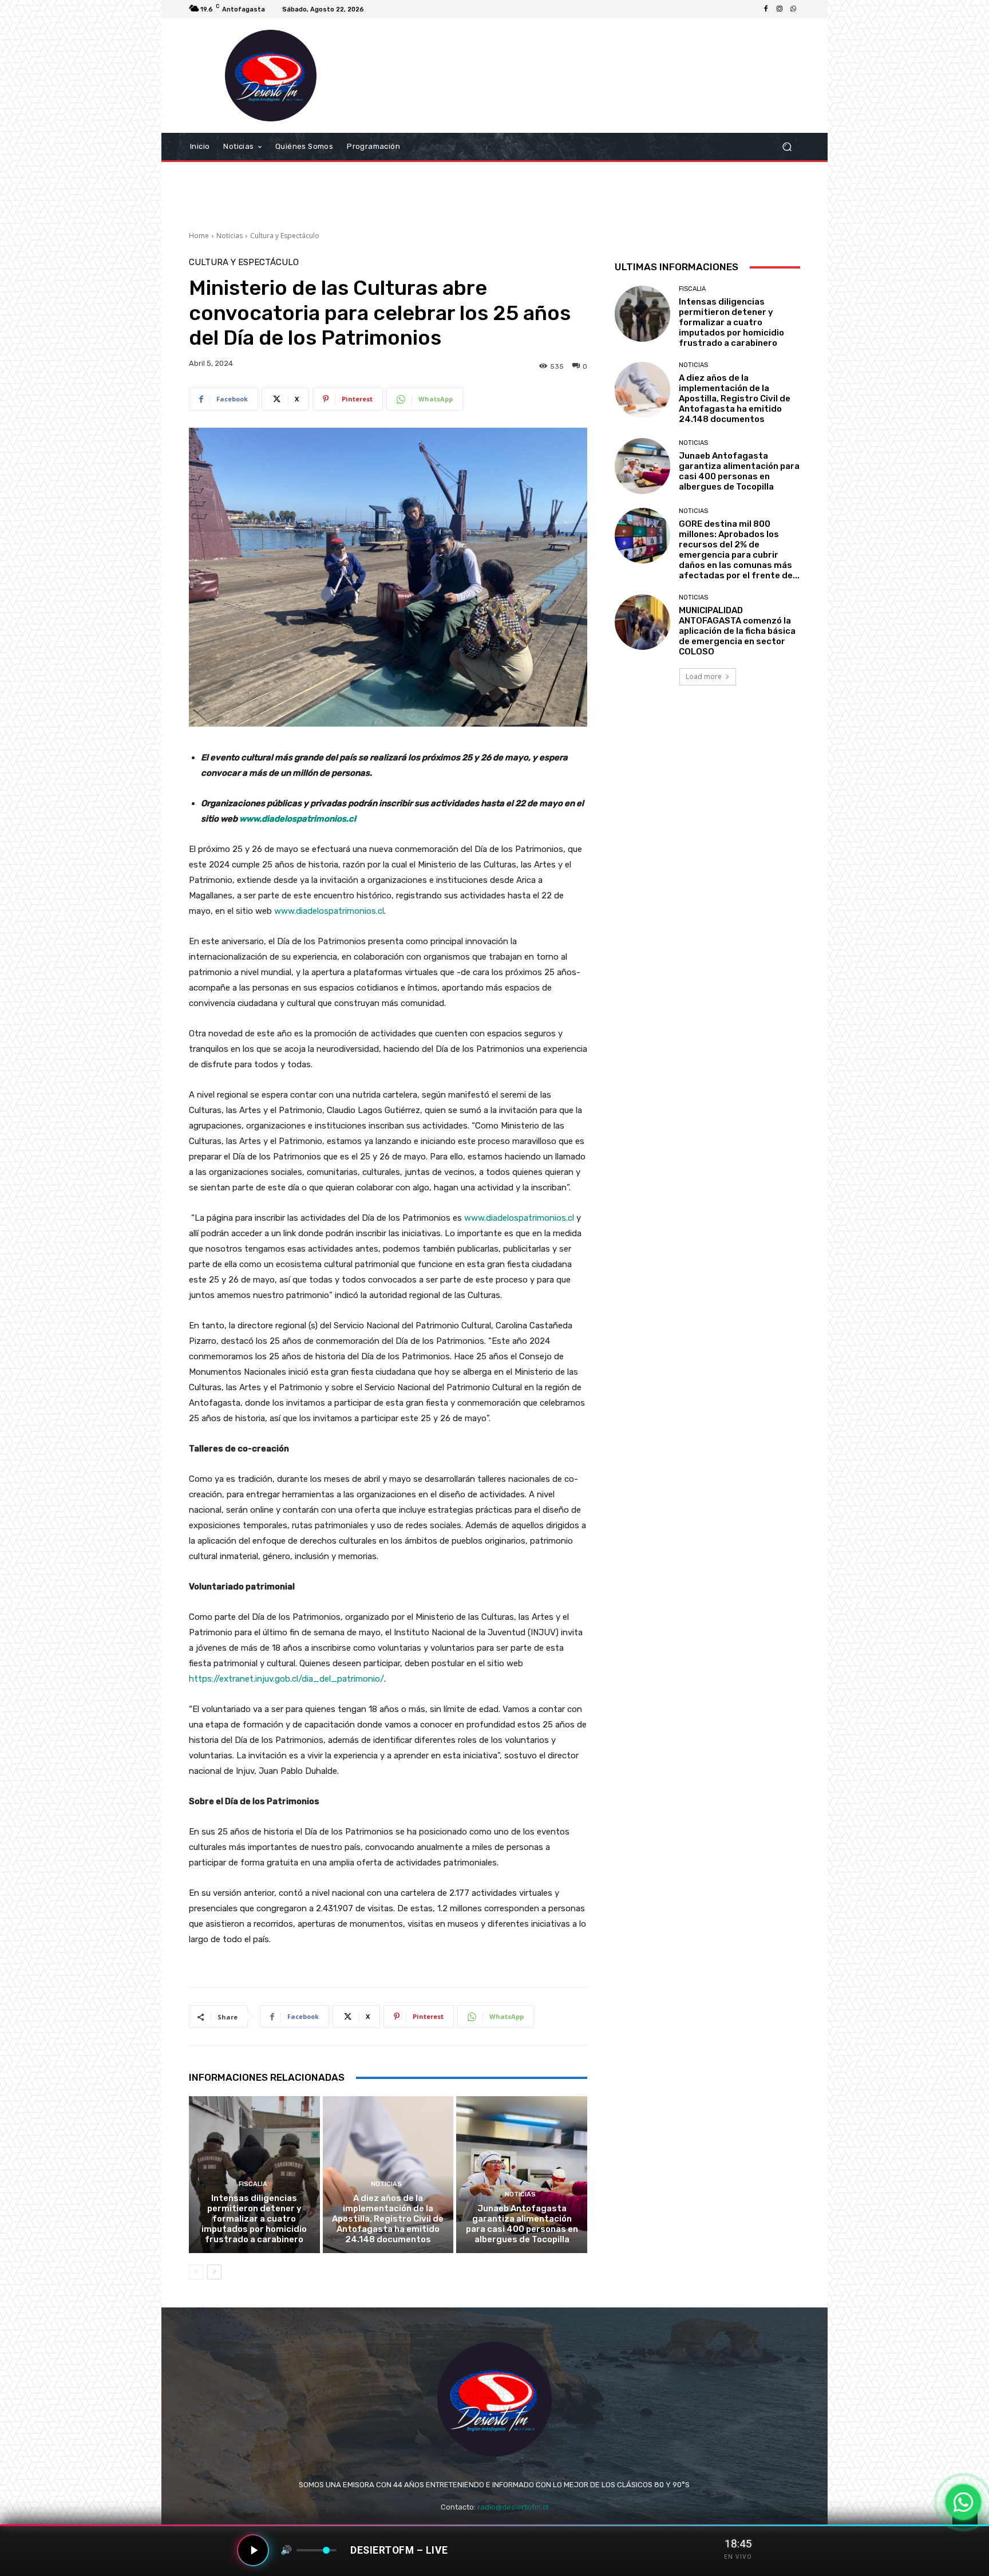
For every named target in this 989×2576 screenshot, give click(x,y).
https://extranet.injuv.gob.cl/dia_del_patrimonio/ (286, 1679)
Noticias (230, 236)
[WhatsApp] (793, 9)
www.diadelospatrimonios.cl (298, 819)
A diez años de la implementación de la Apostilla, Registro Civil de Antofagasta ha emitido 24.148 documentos (388, 2219)
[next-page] (214, 2272)
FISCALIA (253, 2184)
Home (199, 236)
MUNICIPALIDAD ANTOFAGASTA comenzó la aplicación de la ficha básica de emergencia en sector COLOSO (737, 631)
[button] (787, 147)
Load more (704, 676)
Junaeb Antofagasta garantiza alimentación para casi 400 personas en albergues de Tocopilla (522, 2224)
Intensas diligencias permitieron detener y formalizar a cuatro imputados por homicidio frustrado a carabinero (254, 2219)
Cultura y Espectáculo (285, 236)
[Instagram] (780, 9)
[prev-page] (196, 2272)
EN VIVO (738, 2557)
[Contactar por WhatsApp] (963, 2502)
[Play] (253, 2550)
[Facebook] (766, 9)
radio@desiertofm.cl (513, 2507)
